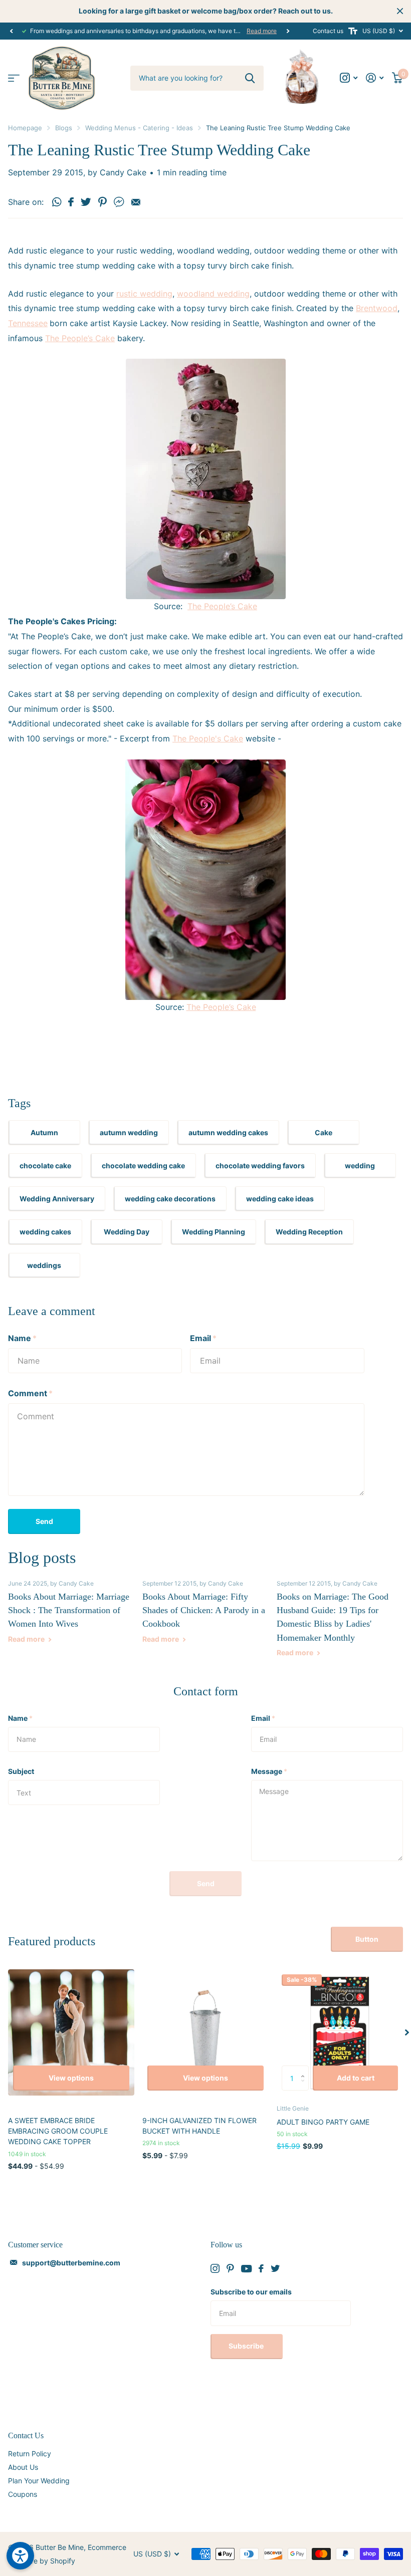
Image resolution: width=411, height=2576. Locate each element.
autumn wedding (129, 1132)
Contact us (328, 31)
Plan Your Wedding (39, 2481)
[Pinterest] (230, 2268)
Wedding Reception (309, 1232)
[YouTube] (246, 2269)
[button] (11, 31)
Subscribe (247, 2346)
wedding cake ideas (280, 1199)
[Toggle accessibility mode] (353, 31)
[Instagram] (215, 2268)
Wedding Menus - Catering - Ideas (139, 128)
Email (203, 1338)
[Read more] (349, 78)
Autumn (44, 1132)
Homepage (25, 128)
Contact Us (26, 2435)
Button (367, 1939)
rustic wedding (144, 294)
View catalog (14, 78)
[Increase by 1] (305, 2069)
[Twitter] (275, 2268)
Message (269, 1771)
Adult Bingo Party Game (323, 2122)
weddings (44, 1265)
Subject (21, 1771)
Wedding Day (127, 1232)
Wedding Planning (214, 1232)
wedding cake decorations (170, 1199)
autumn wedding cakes (228, 1132)
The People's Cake (208, 738)
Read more (262, 31)
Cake (324, 1132)
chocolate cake (45, 1166)
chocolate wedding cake (143, 1166)
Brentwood (377, 308)
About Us (23, 2467)
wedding (360, 1166)
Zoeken (250, 78)
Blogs (64, 128)
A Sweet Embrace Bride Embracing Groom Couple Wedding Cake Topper (58, 2131)
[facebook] (261, 2268)
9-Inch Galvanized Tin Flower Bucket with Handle (199, 2126)
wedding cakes (45, 1232)
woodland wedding (213, 294)
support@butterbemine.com (71, 2263)
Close (400, 11)
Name (22, 1338)
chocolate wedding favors (260, 1166)
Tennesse (26, 323)
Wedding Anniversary (57, 1199)
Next (288, 31)
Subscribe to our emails (251, 2292)
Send (44, 1521)
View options (71, 2078)
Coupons (23, 2494)
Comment (30, 1393)
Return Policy (30, 2454)
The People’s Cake (80, 338)
